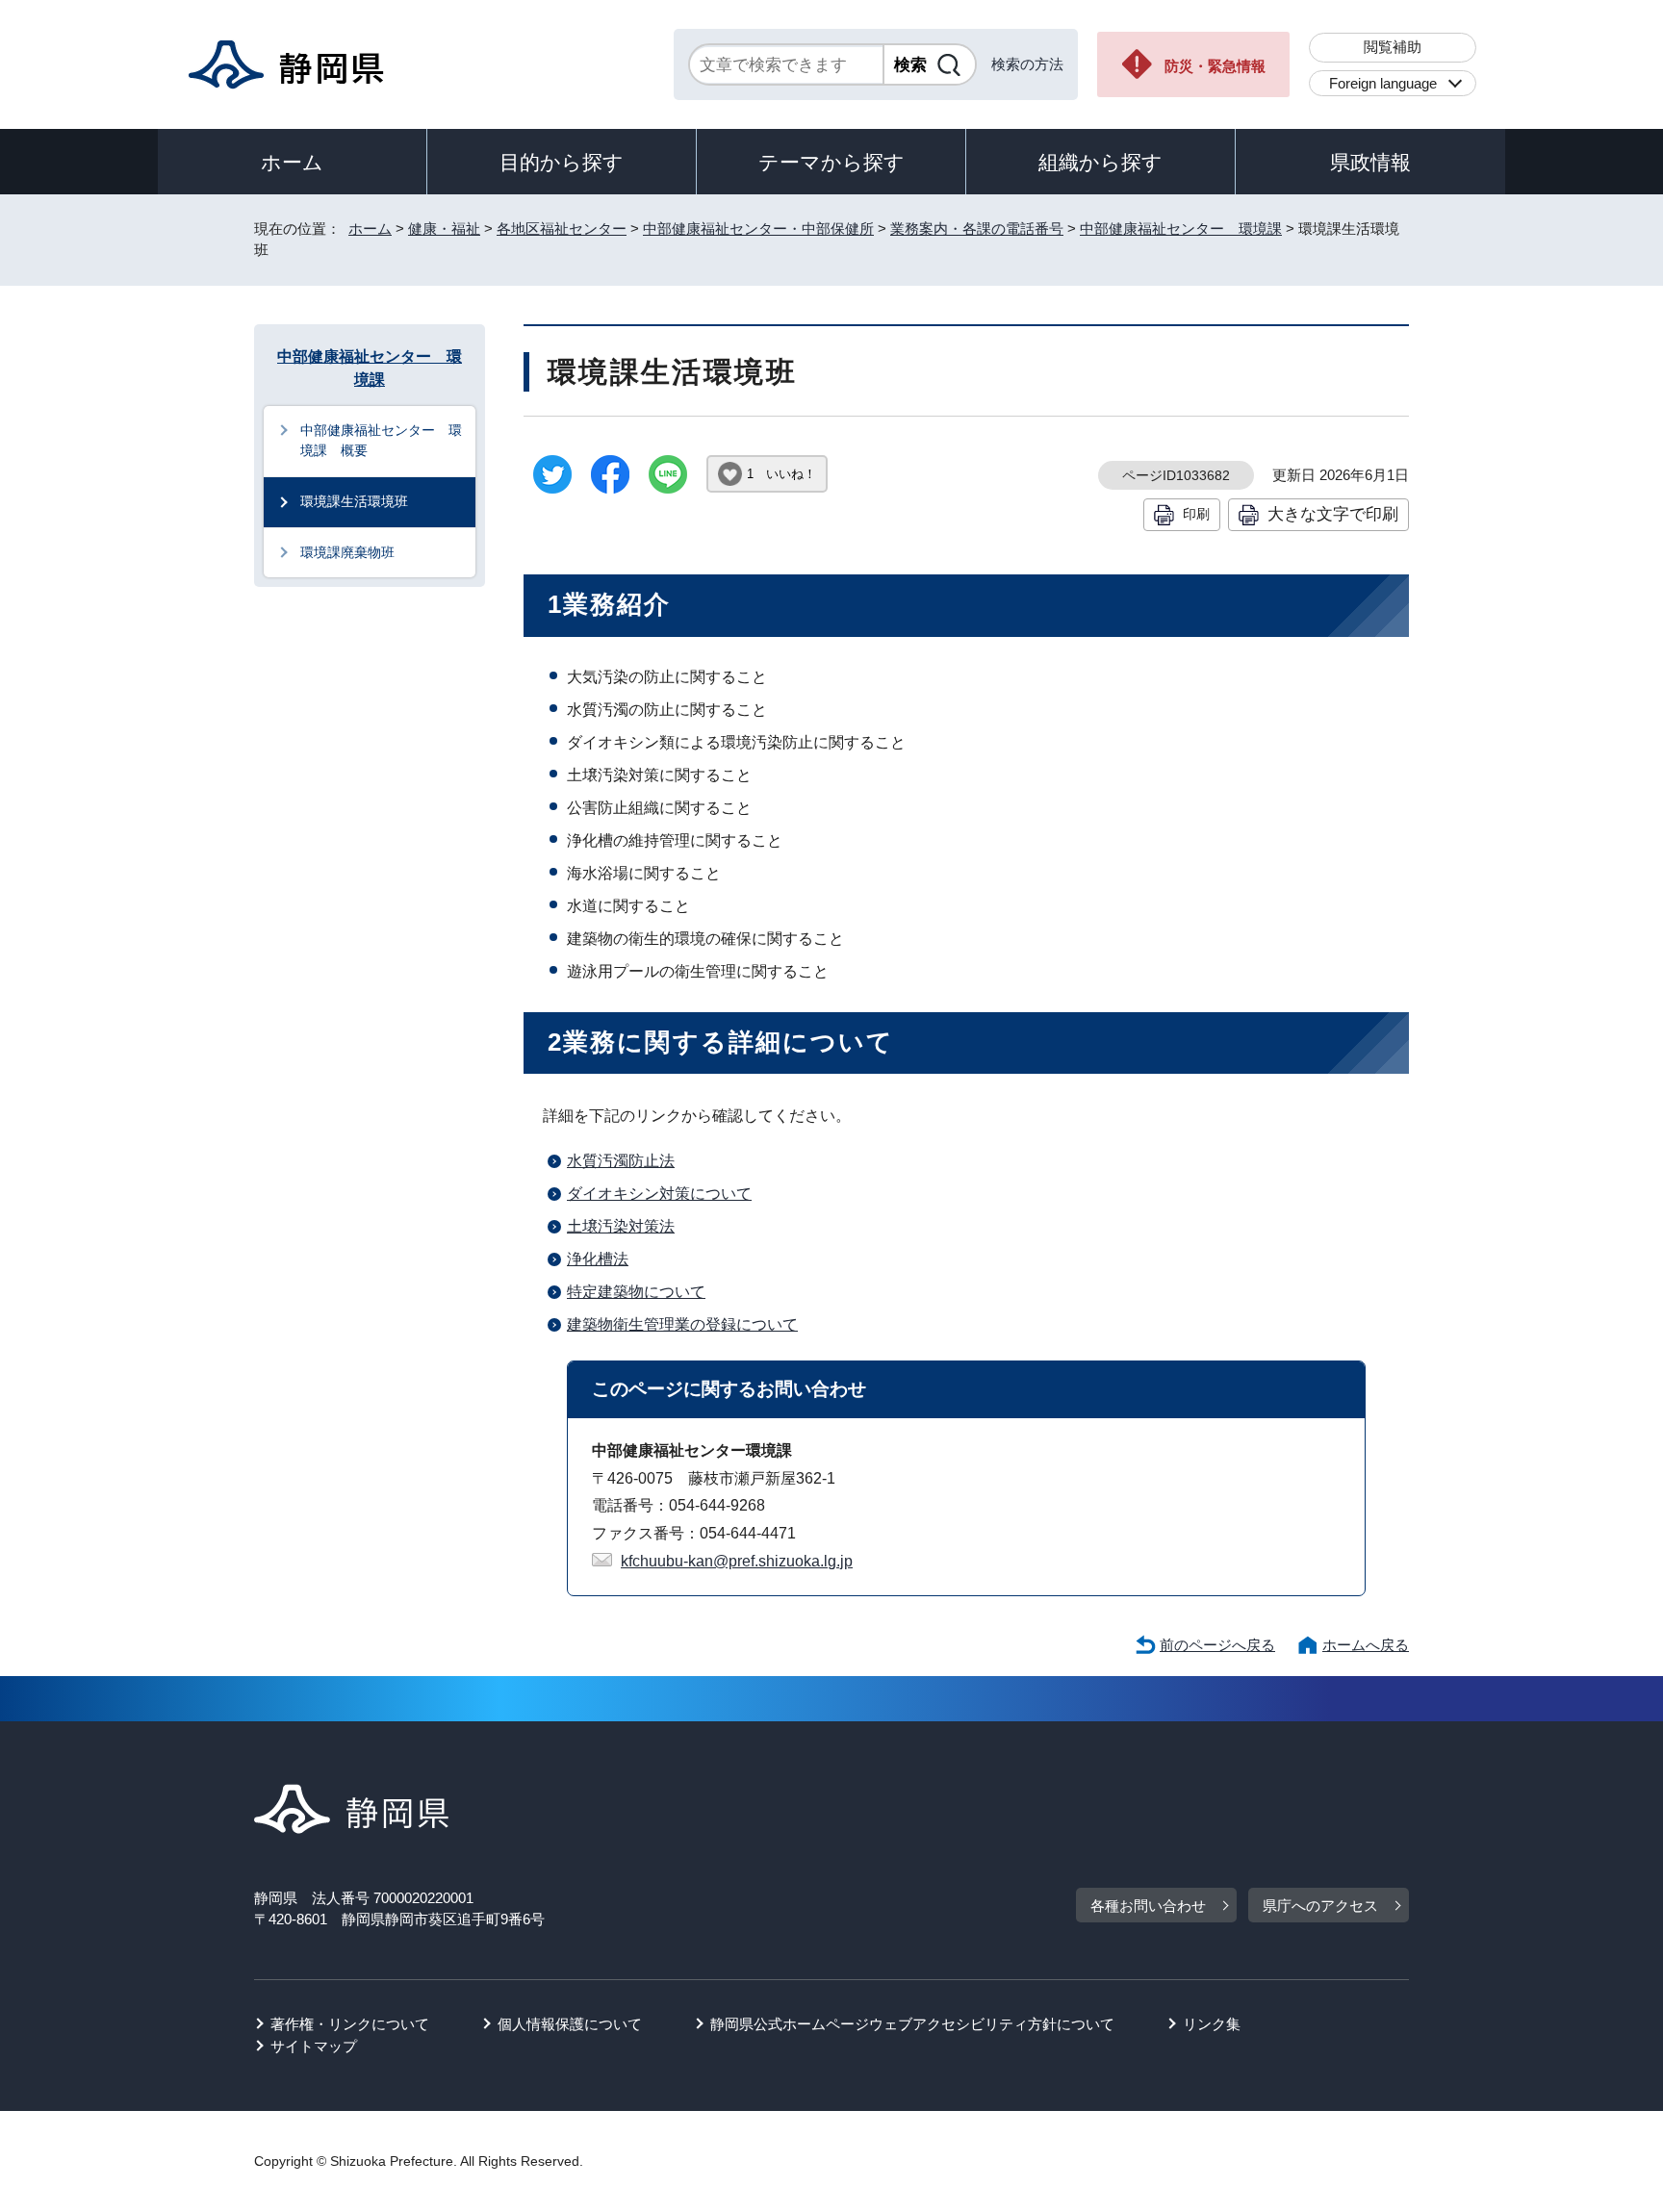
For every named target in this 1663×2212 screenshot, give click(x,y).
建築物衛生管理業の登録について (682, 1324)
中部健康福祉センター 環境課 (1181, 229)
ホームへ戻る (1366, 1645)
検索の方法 (1027, 64)
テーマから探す (831, 162)
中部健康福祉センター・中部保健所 (758, 229)
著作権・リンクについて (350, 2024)
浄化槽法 (598, 1259)
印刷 (1196, 514)
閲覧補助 (1393, 47)
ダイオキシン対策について (659, 1194)
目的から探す (562, 162)
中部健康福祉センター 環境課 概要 (381, 441)
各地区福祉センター (562, 229)
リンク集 (1212, 2024)
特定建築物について (636, 1292)
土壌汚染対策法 (621, 1226)
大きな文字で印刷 (1333, 514)
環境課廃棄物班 (347, 552)
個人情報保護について (570, 2024)
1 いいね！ (781, 474)
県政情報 (1370, 162)
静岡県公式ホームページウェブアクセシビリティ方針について (912, 2024)
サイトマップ (314, 2046)
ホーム (292, 162)
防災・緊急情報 (1215, 66)
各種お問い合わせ (1148, 1906)
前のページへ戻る (1217, 1645)
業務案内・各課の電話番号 (977, 229)
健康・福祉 (444, 229)
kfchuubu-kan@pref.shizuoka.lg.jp (737, 1561)
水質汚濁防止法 (621, 1161)
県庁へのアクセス (1320, 1906)
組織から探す (1100, 162)
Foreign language (1383, 83)
